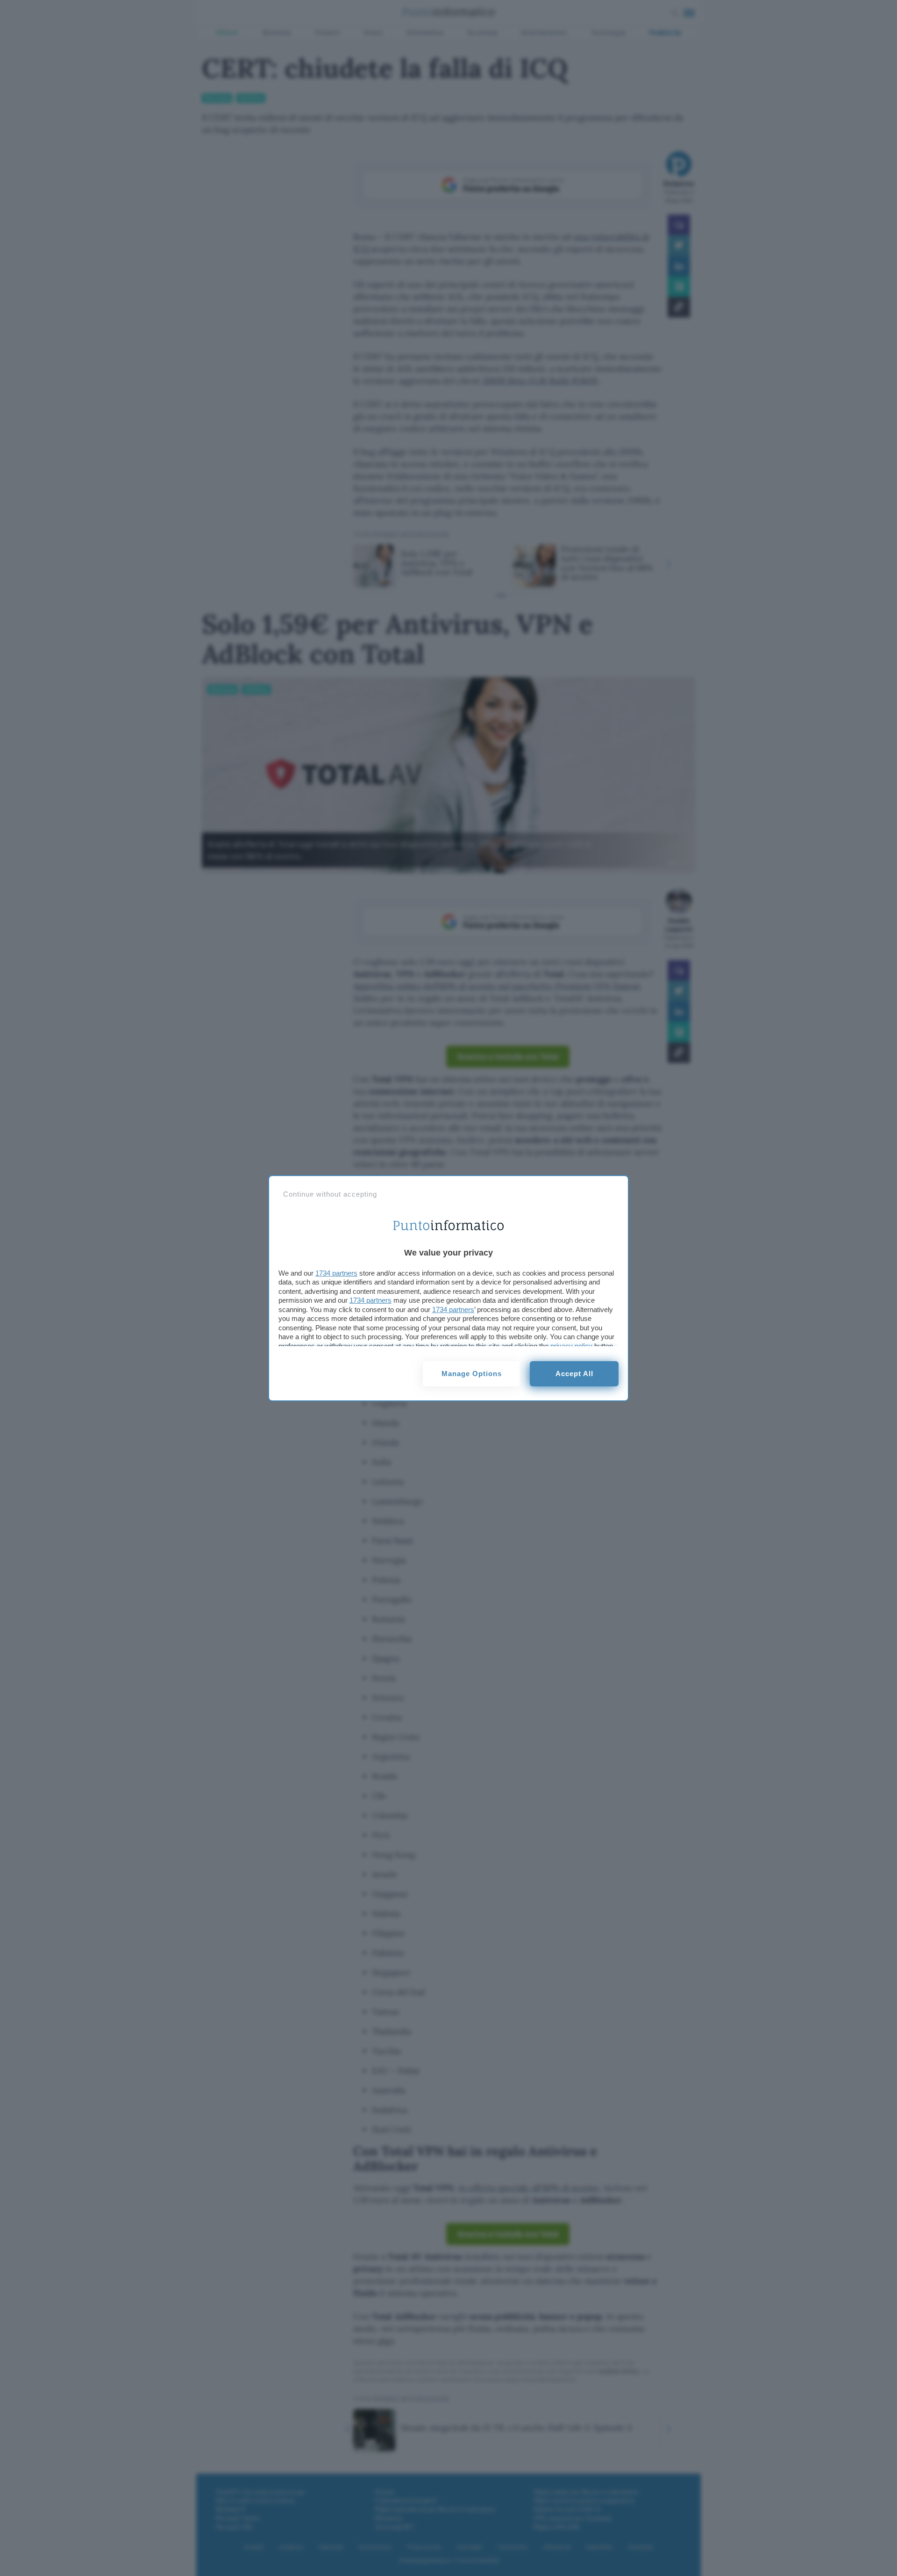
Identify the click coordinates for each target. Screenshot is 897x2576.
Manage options (472, 1374)
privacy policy (571, 1346)
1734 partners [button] (336, 1273)
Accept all (574, 1374)
